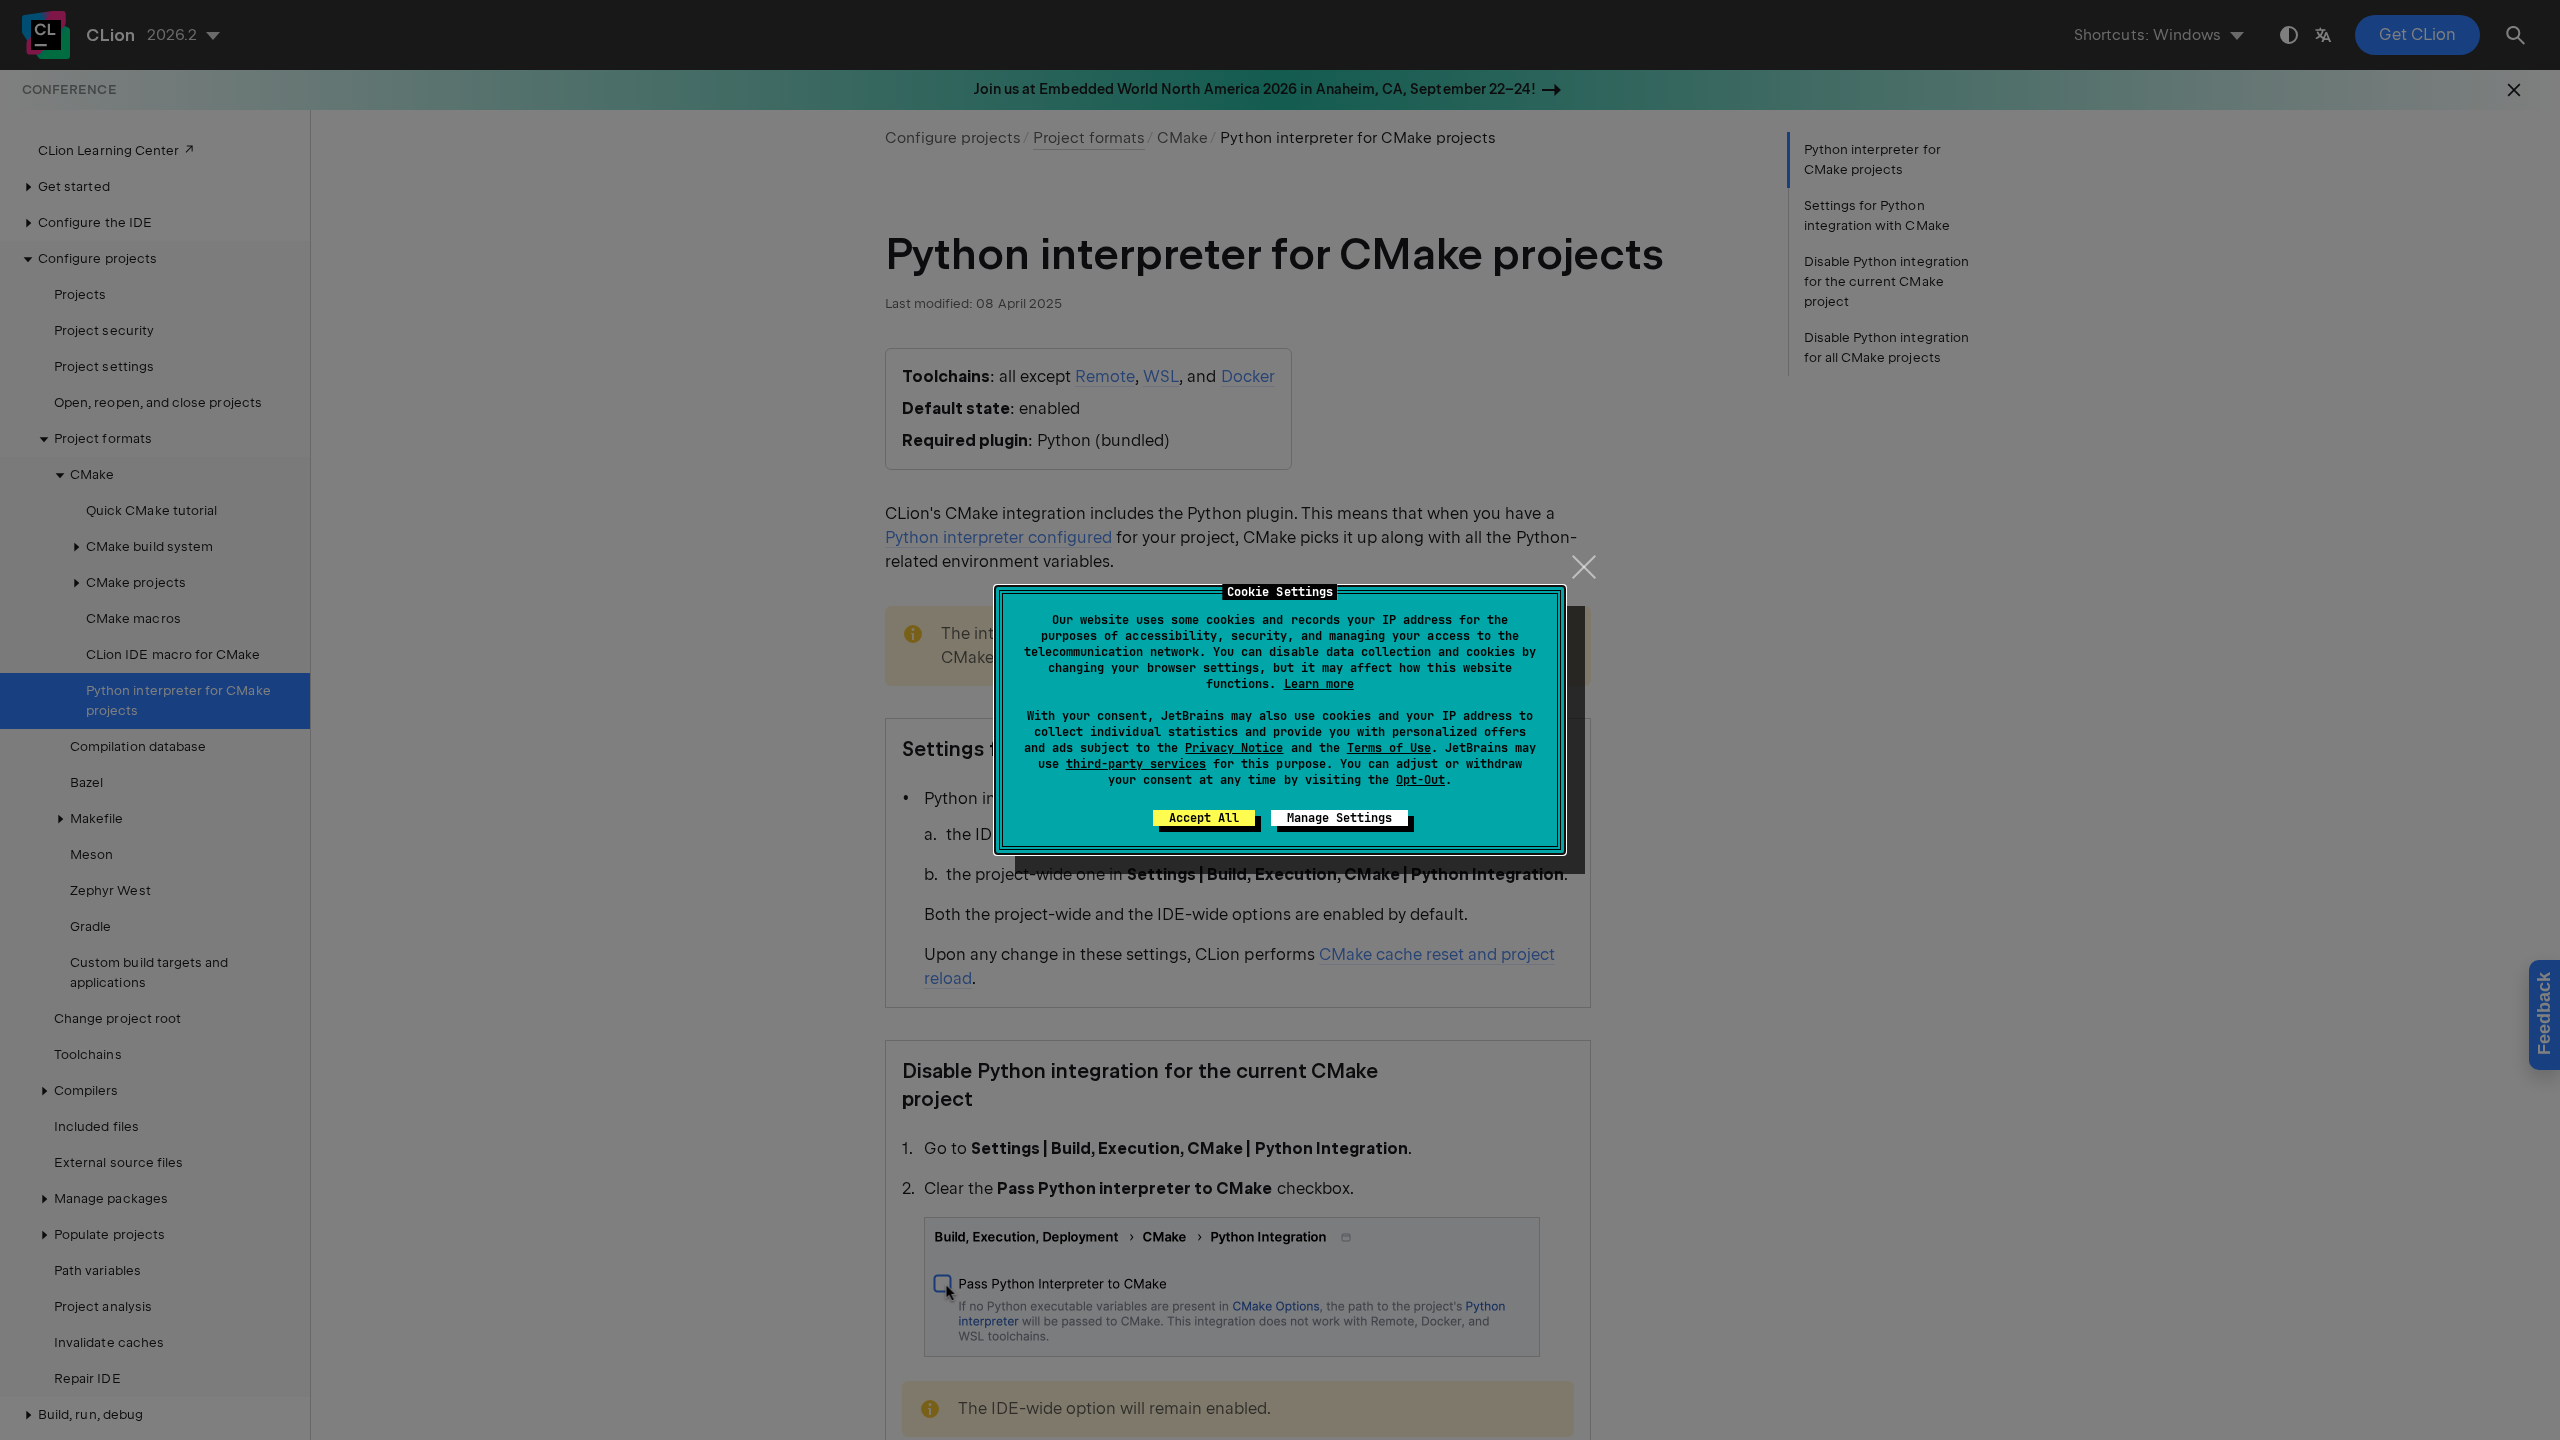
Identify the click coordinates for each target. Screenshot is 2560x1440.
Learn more (1319, 684)
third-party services (1136, 764)
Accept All (1204, 818)
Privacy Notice (1234, 748)
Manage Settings (1339, 818)
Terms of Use (1389, 748)
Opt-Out (1420, 780)
